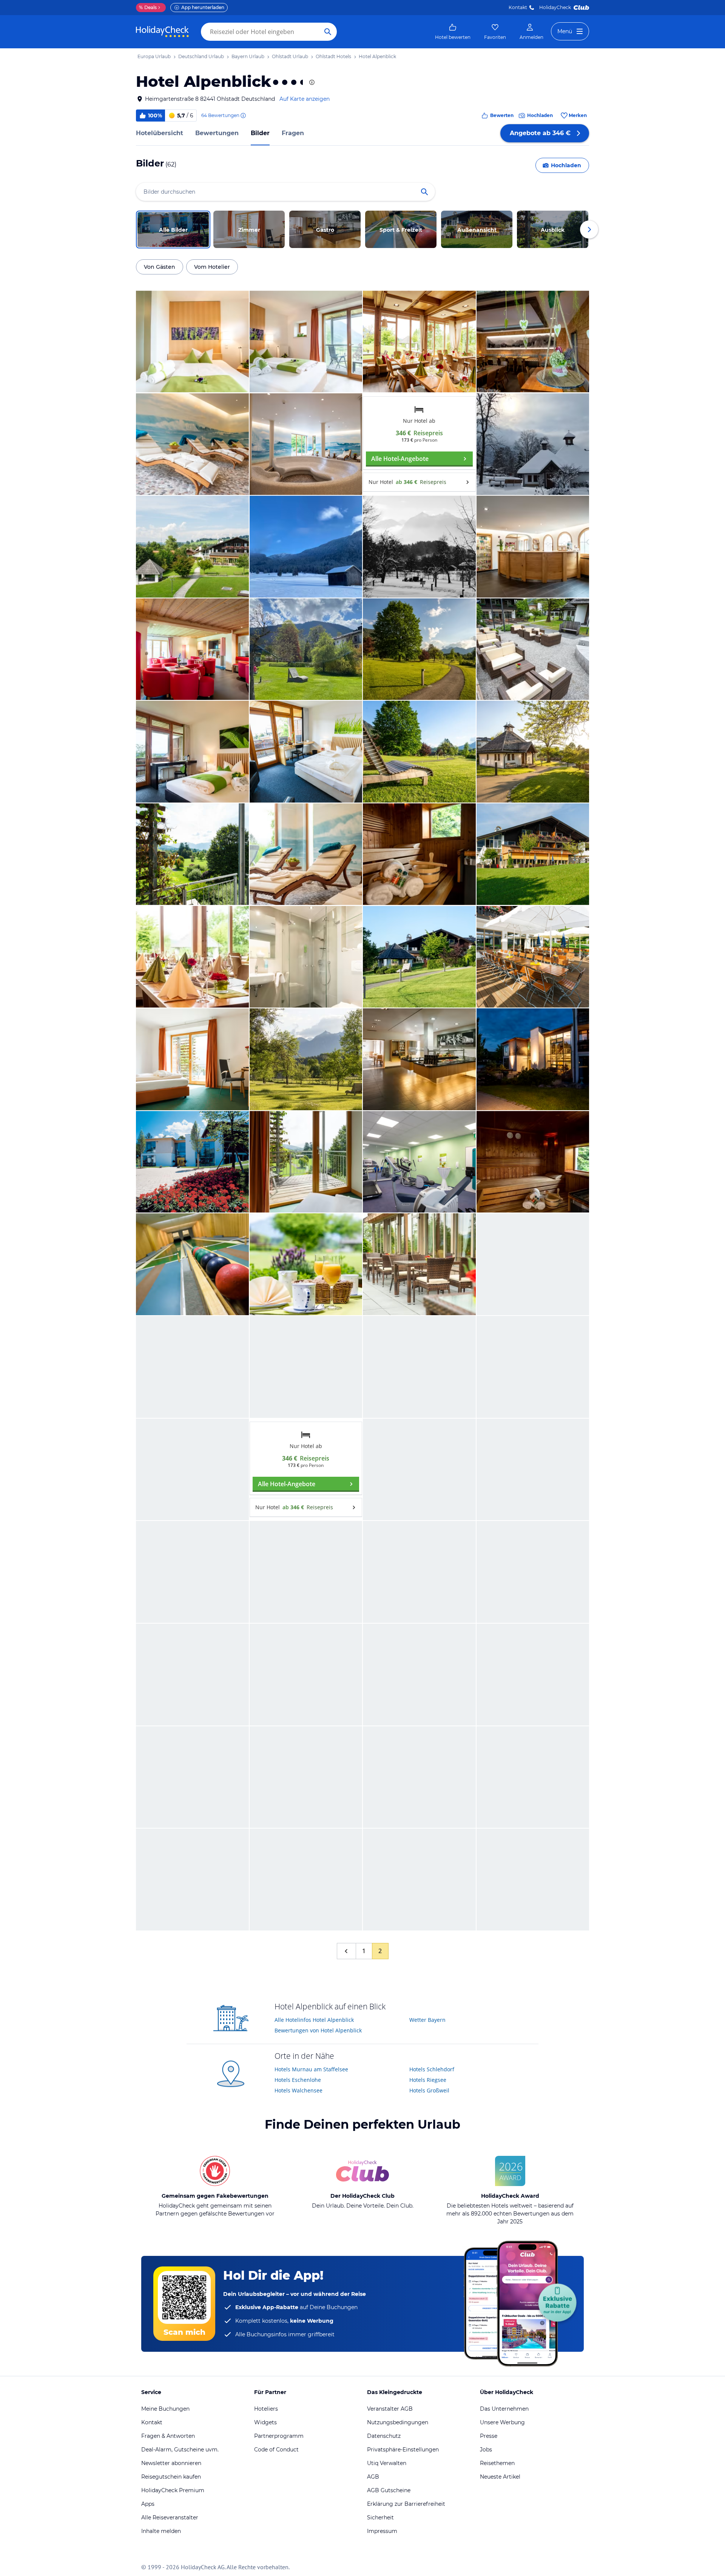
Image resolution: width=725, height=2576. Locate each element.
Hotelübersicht (160, 133)
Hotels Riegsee (428, 2080)
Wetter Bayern (427, 2020)
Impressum (382, 2531)
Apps (148, 2504)
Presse (489, 2436)
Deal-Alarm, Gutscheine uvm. (180, 2450)
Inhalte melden (161, 2531)
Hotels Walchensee (298, 2090)
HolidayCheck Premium (173, 2490)
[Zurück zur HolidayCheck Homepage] (162, 32)
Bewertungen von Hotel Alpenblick (318, 2030)
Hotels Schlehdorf (432, 2069)
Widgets (265, 2422)
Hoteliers (266, 2409)
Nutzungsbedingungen (398, 2422)
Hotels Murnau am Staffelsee (311, 2069)
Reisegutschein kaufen (171, 2477)
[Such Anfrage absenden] (328, 32)
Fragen (293, 133)
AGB (373, 2477)
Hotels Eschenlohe (298, 2080)
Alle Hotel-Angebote (400, 459)
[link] (453, 32)
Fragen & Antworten (168, 2436)
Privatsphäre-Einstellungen (403, 2450)
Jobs (486, 2450)
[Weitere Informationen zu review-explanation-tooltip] (243, 116)
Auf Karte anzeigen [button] (305, 99)
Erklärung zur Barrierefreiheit (406, 2504)
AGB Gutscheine (389, 2490)
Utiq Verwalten (387, 2463)
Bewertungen (217, 133)
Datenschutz (384, 2436)
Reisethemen (497, 2463)
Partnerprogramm (279, 2436)
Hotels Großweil (429, 2090)
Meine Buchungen (165, 2409)
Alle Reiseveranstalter (170, 2517)
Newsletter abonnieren (171, 2463)
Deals (148, 7)
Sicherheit (380, 2517)
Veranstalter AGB (390, 2409)
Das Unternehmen (504, 2409)
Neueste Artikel (500, 2477)
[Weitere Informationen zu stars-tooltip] (311, 82)
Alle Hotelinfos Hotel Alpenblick (314, 2020)
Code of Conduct (276, 2450)
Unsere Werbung (502, 2422)
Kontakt (518, 7)
